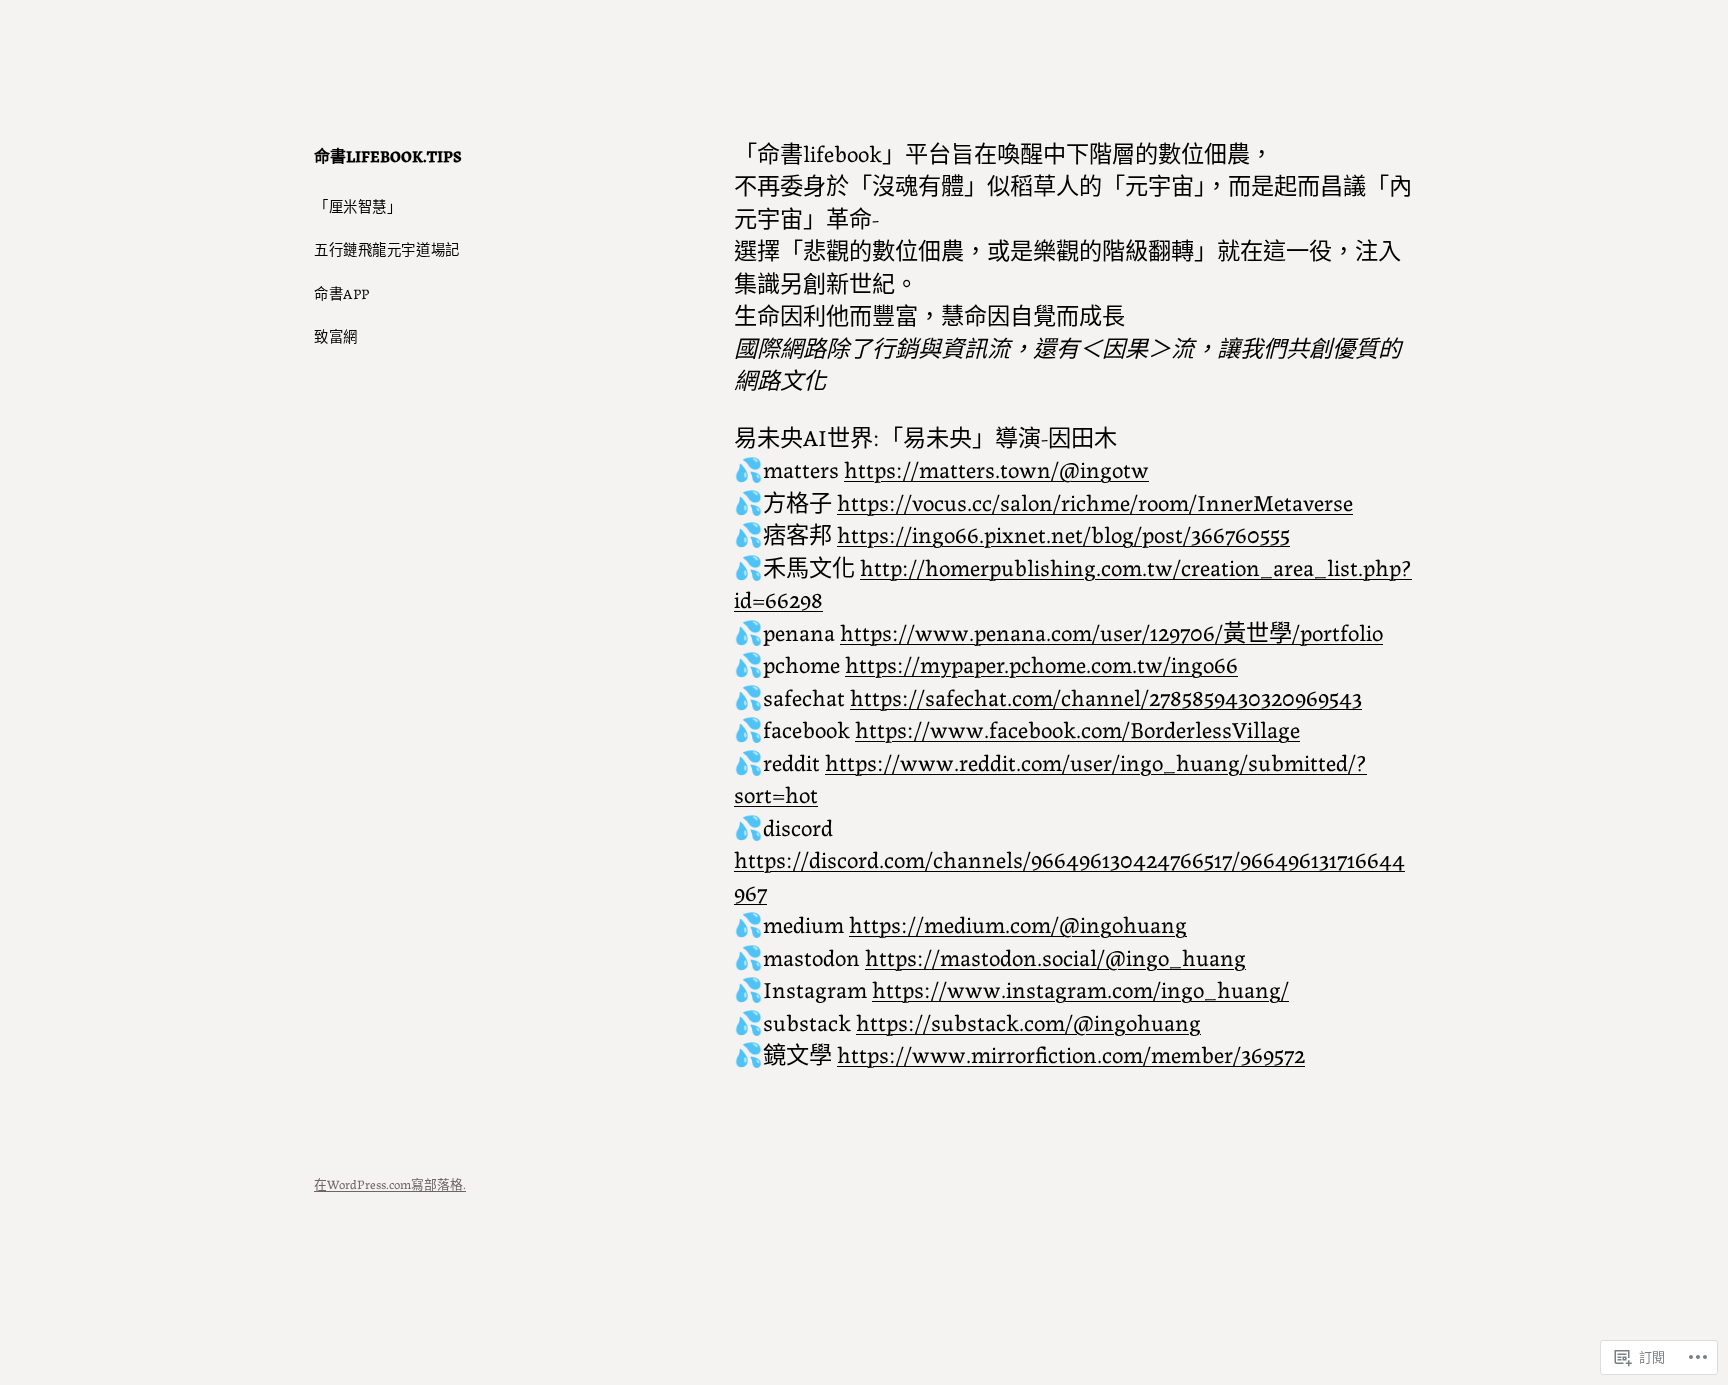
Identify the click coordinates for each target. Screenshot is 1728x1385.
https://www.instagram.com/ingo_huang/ (1080, 988)
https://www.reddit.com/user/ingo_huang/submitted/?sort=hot (1050, 777)
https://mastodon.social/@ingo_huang (1055, 956)
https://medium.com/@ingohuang (1018, 923)
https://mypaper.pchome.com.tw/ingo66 (1041, 663)
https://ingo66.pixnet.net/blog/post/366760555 (1063, 533)
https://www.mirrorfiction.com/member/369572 (1071, 1053)
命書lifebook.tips (388, 155)
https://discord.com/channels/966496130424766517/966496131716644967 (1069, 874)
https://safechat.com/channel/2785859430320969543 (1106, 696)
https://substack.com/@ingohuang (1028, 1021)
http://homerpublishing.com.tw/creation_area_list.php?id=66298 (1073, 582)
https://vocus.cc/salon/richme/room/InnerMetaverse (1095, 501)
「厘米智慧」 (357, 206)
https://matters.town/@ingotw (996, 468)
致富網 (336, 336)
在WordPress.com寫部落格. (390, 1183)
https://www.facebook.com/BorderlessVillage (1077, 728)
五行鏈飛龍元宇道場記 (387, 249)
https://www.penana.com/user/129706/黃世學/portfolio (1111, 631)
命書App (342, 293)
